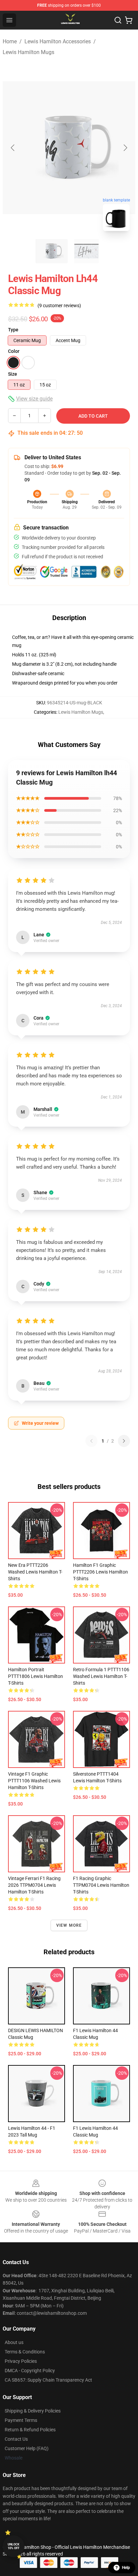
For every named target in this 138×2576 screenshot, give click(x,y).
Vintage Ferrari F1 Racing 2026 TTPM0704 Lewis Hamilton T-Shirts (34, 1885)
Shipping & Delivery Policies (33, 2411)
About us (14, 2342)
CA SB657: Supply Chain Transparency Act (48, 2380)
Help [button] (126, 2568)
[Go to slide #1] (52, 251)
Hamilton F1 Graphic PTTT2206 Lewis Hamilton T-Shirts (100, 1572)
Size (13, 374)
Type (13, 330)
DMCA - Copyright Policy (30, 2371)
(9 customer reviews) (59, 306)
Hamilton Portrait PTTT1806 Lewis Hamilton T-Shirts (36, 1676)
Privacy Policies (21, 2361)
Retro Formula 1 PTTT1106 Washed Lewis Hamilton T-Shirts (101, 1676)
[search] (118, 20)
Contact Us (16, 2439)
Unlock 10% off (14, 2546)
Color (14, 351)
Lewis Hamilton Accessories (58, 41)
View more (69, 1925)
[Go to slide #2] (86, 251)
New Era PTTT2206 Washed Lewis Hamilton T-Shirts (35, 1572)
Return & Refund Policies (30, 2430)
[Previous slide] (13, 148)
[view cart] (129, 20)
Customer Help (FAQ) (27, 2448)
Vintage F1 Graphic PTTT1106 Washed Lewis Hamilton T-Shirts (34, 1781)
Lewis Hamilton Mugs (28, 52)
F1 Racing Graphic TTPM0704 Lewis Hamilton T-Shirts (101, 1885)
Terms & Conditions (25, 2352)
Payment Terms (21, 2420)
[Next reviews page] (124, 1441)
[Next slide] (125, 148)
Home (10, 41)
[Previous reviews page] (91, 1441)
